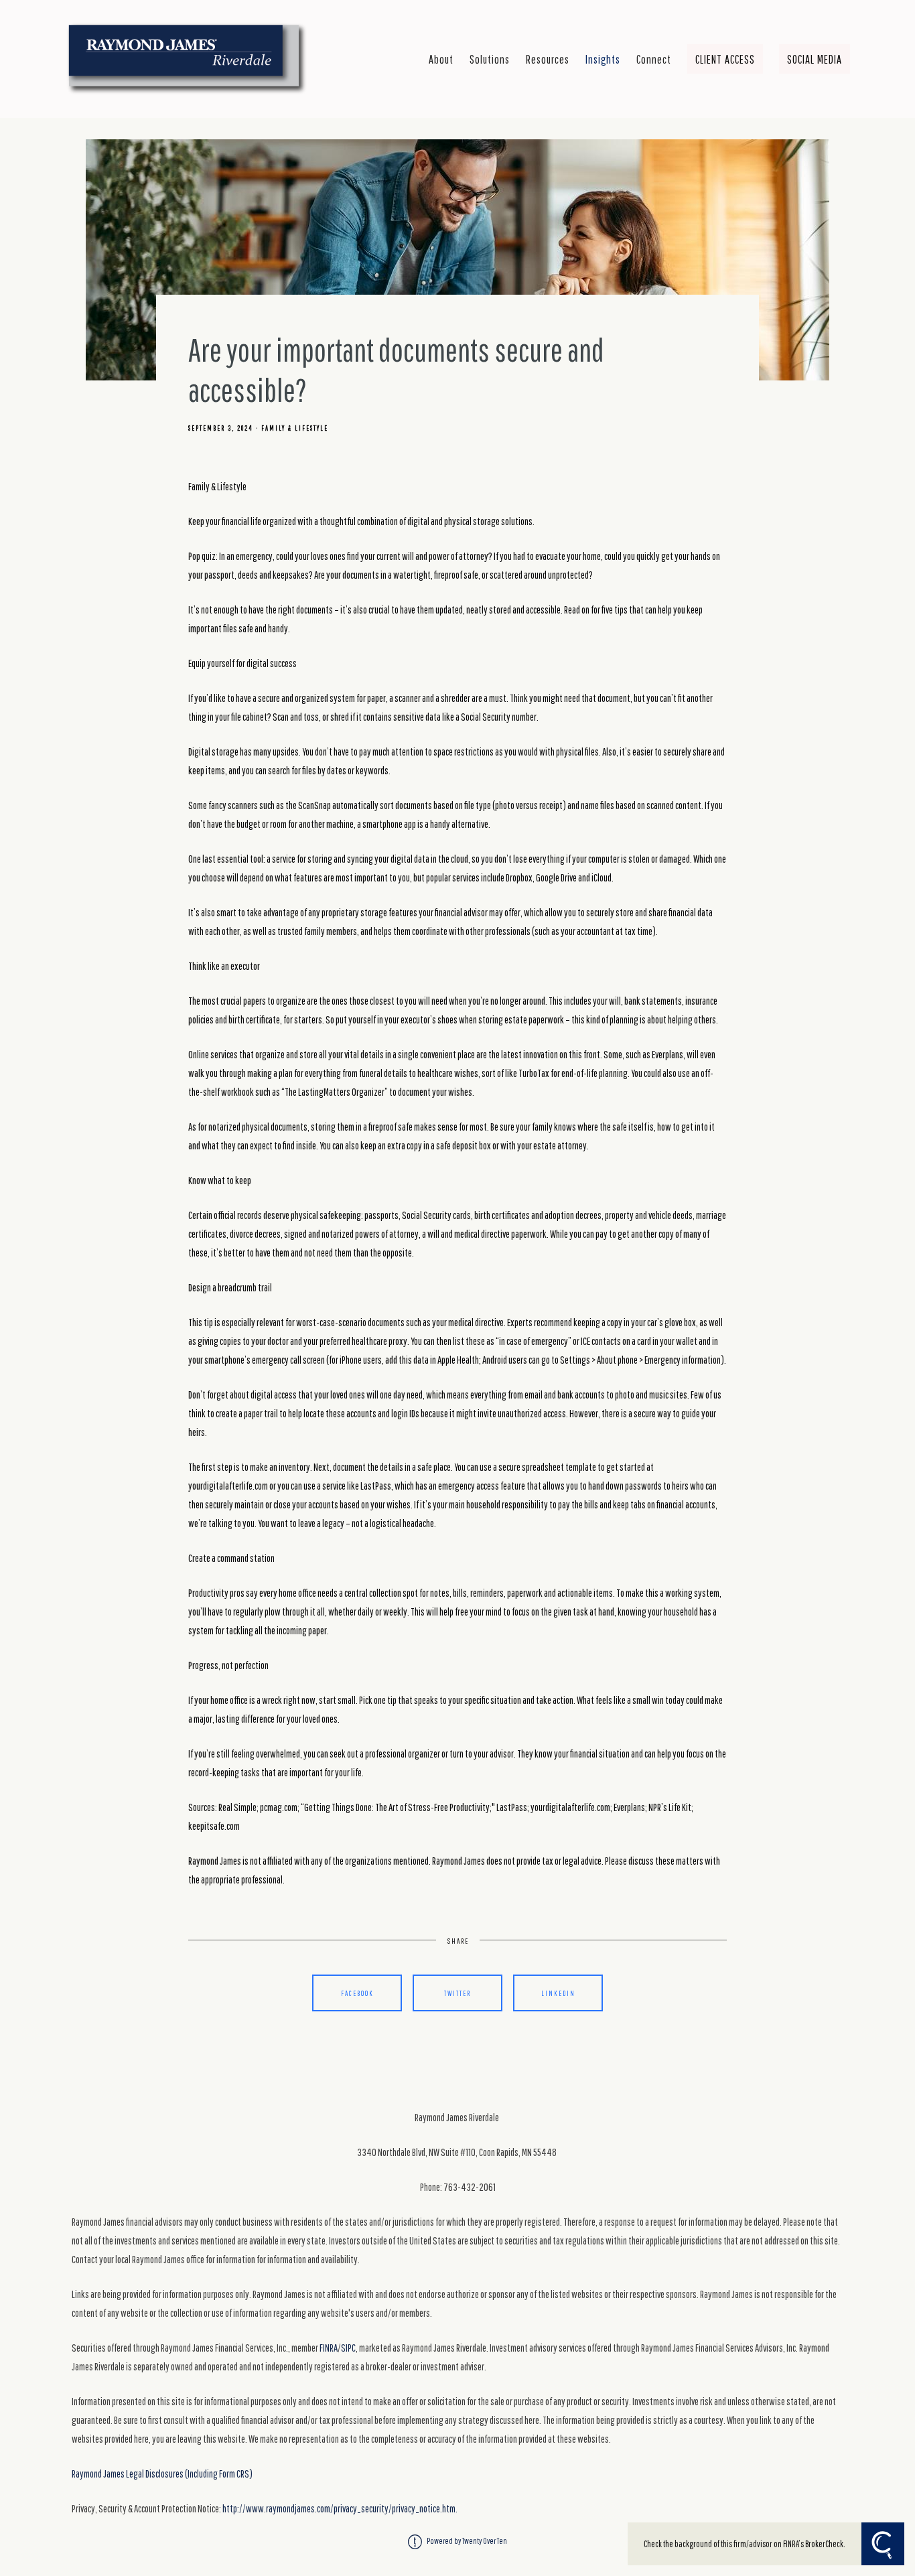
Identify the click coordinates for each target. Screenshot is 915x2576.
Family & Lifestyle (295, 428)
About (441, 59)
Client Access (725, 59)
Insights (603, 59)
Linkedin (558, 1993)
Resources (548, 59)
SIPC (348, 2348)
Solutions (490, 59)
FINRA (329, 2348)
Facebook (357, 1993)
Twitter (457, 1993)
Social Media (815, 59)
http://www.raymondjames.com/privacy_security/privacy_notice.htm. (340, 2508)
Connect (654, 59)
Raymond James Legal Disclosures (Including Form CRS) (162, 2474)
